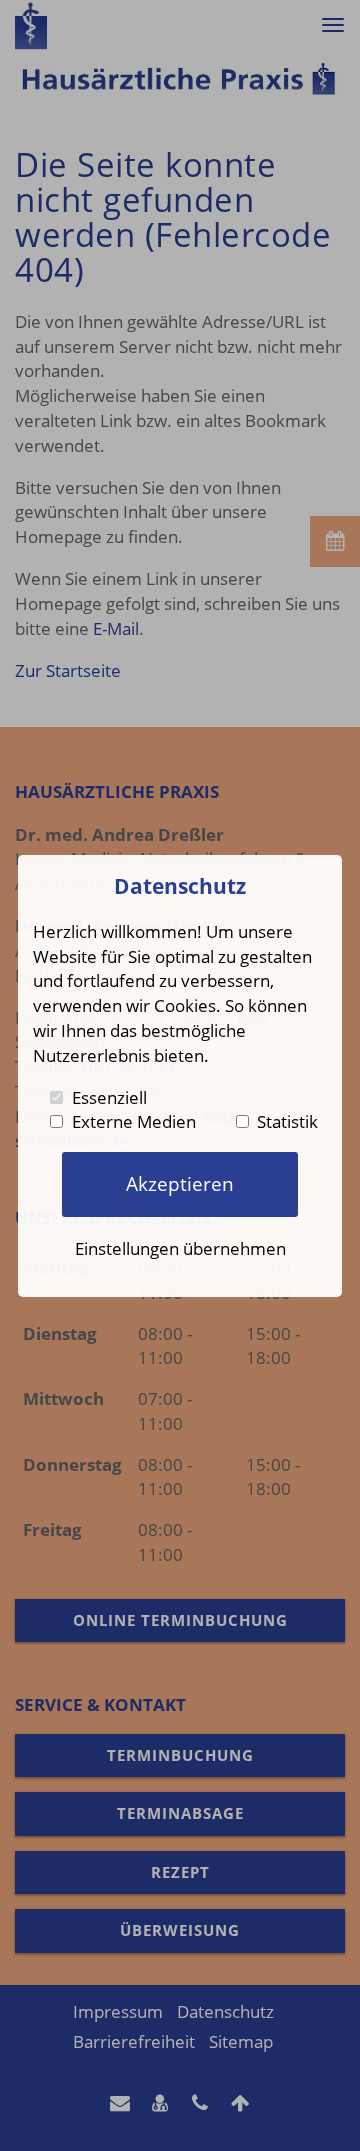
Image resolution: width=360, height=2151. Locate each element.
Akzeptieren (180, 1184)
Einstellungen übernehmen (180, 1248)
